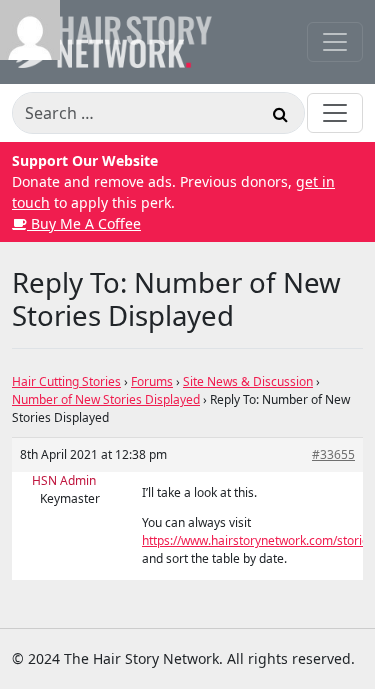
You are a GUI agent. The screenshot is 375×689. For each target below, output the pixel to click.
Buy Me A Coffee (84, 223)
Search (280, 117)
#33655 (333, 454)
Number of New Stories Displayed (106, 399)
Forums (152, 381)
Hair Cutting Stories (66, 381)
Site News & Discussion (248, 381)
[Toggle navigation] (335, 42)
